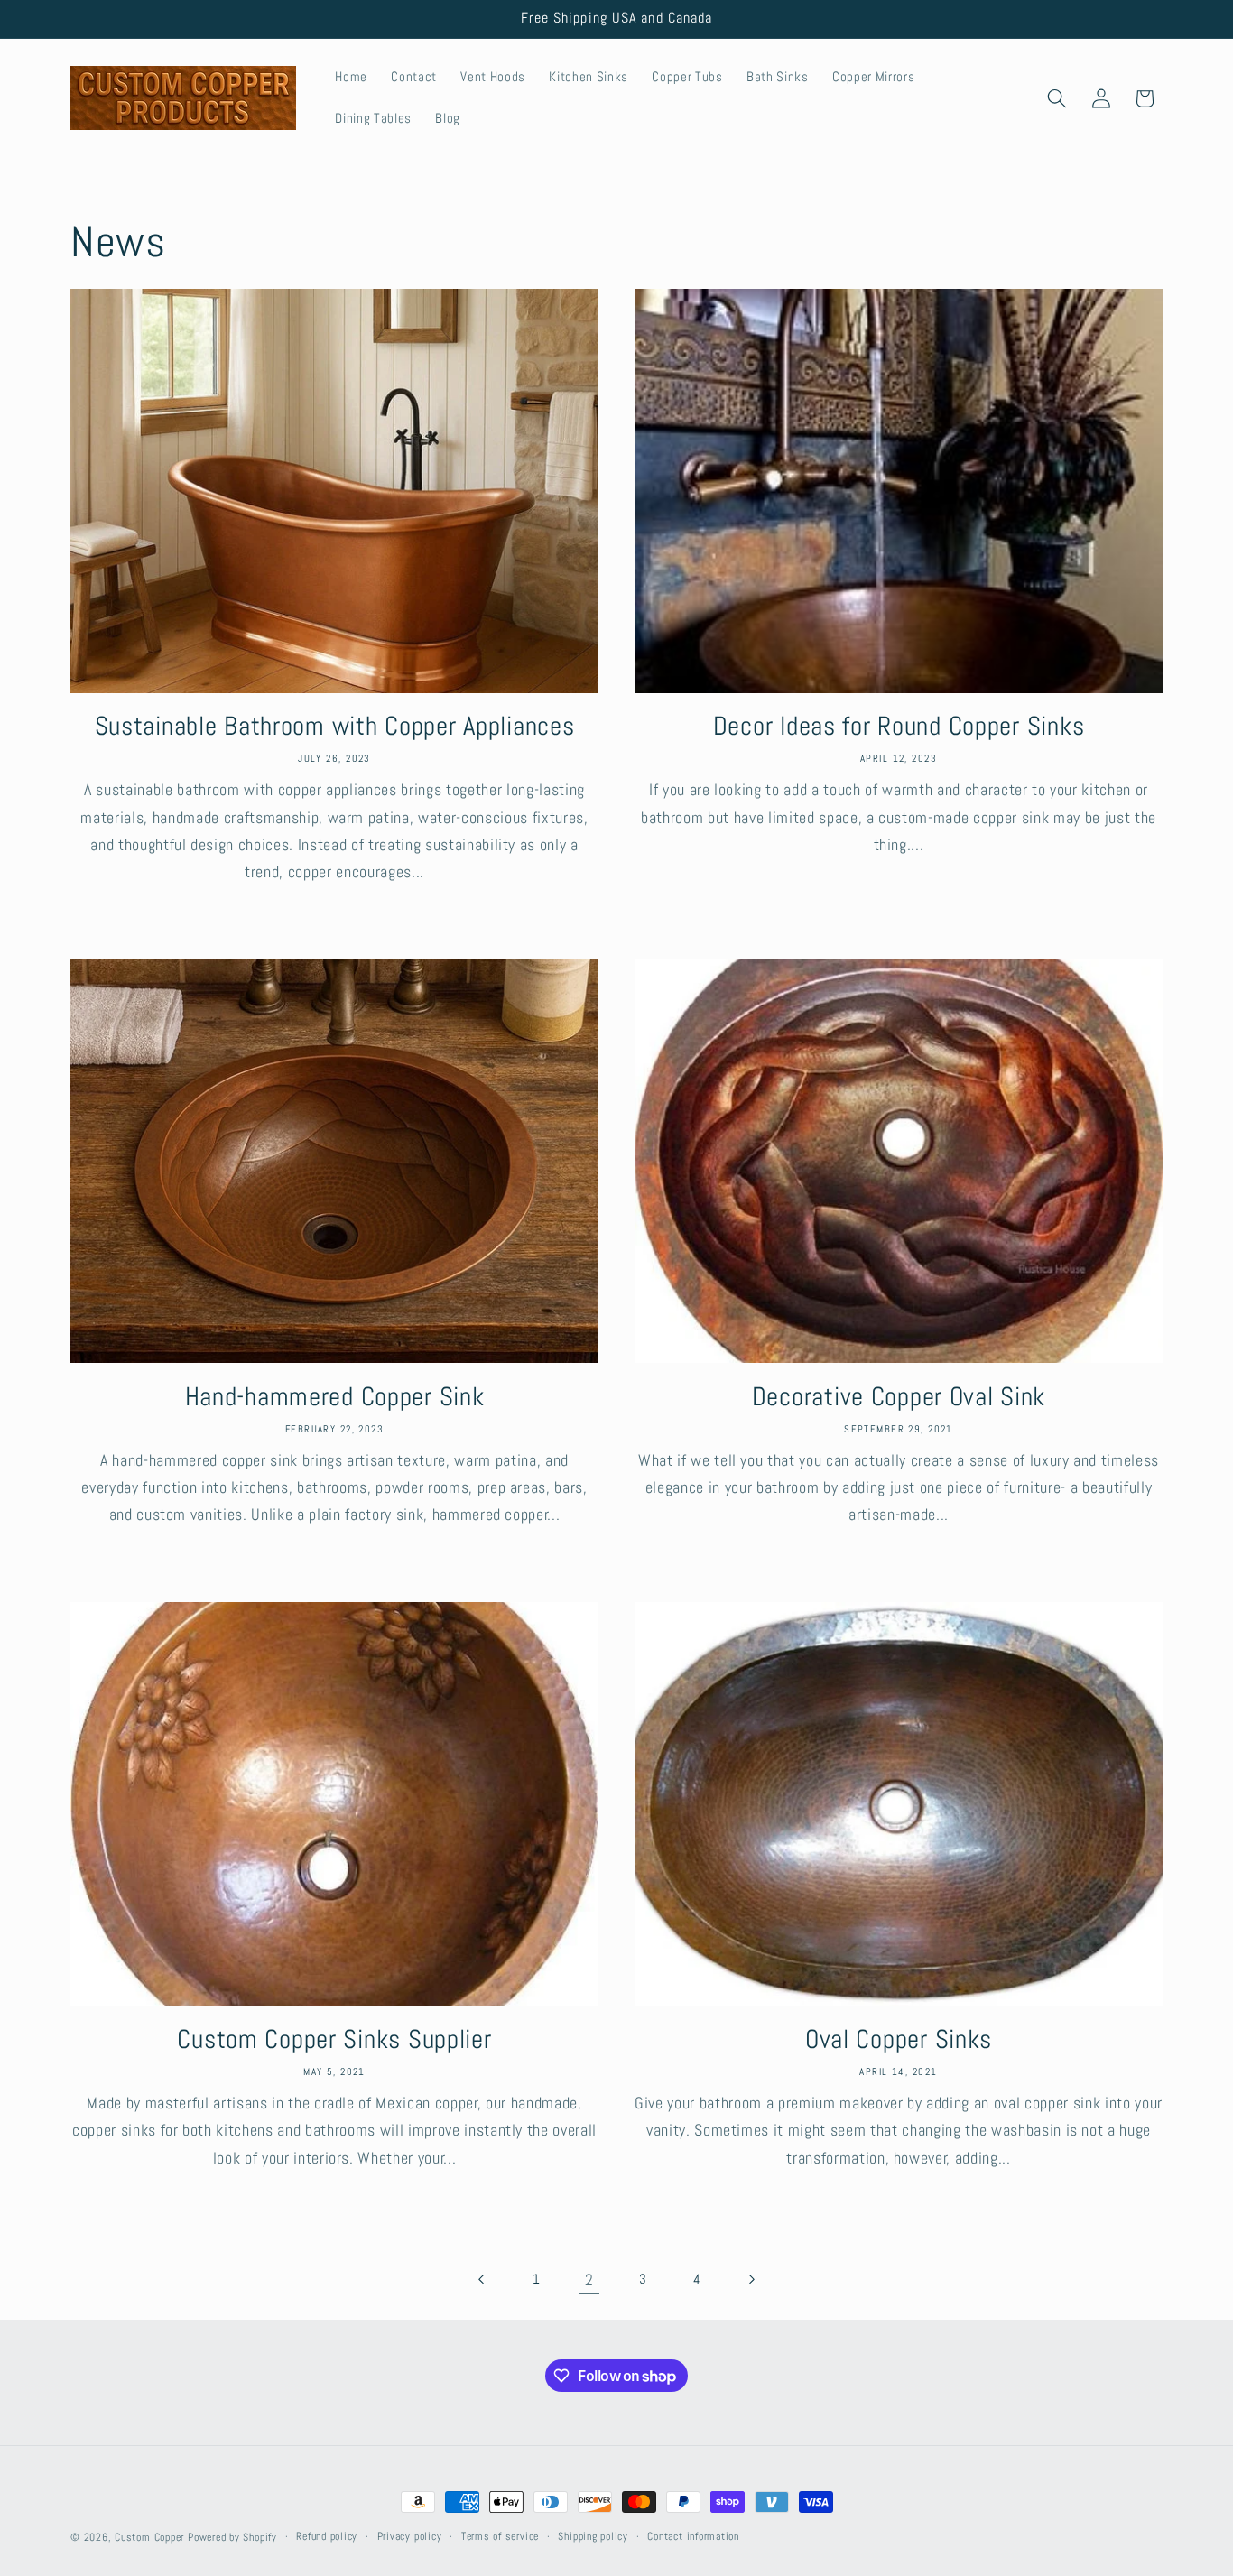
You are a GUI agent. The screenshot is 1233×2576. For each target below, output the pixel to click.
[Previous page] (482, 2280)
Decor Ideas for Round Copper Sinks (899, 726)
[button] (1057, 98)
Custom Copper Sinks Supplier (334, 2039)
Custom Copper (149, 2537)
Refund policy (327, 2536)
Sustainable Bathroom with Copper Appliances (335, 726)
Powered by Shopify (232, 2537)
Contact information (693, 2536)
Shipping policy (593, 2536)
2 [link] (589, 2280)
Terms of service (500, 2536)
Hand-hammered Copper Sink (335, 1396)
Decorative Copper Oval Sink (899, 1396)
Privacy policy (410, 2536)
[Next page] (750, 2280)
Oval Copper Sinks (899, 2039)
